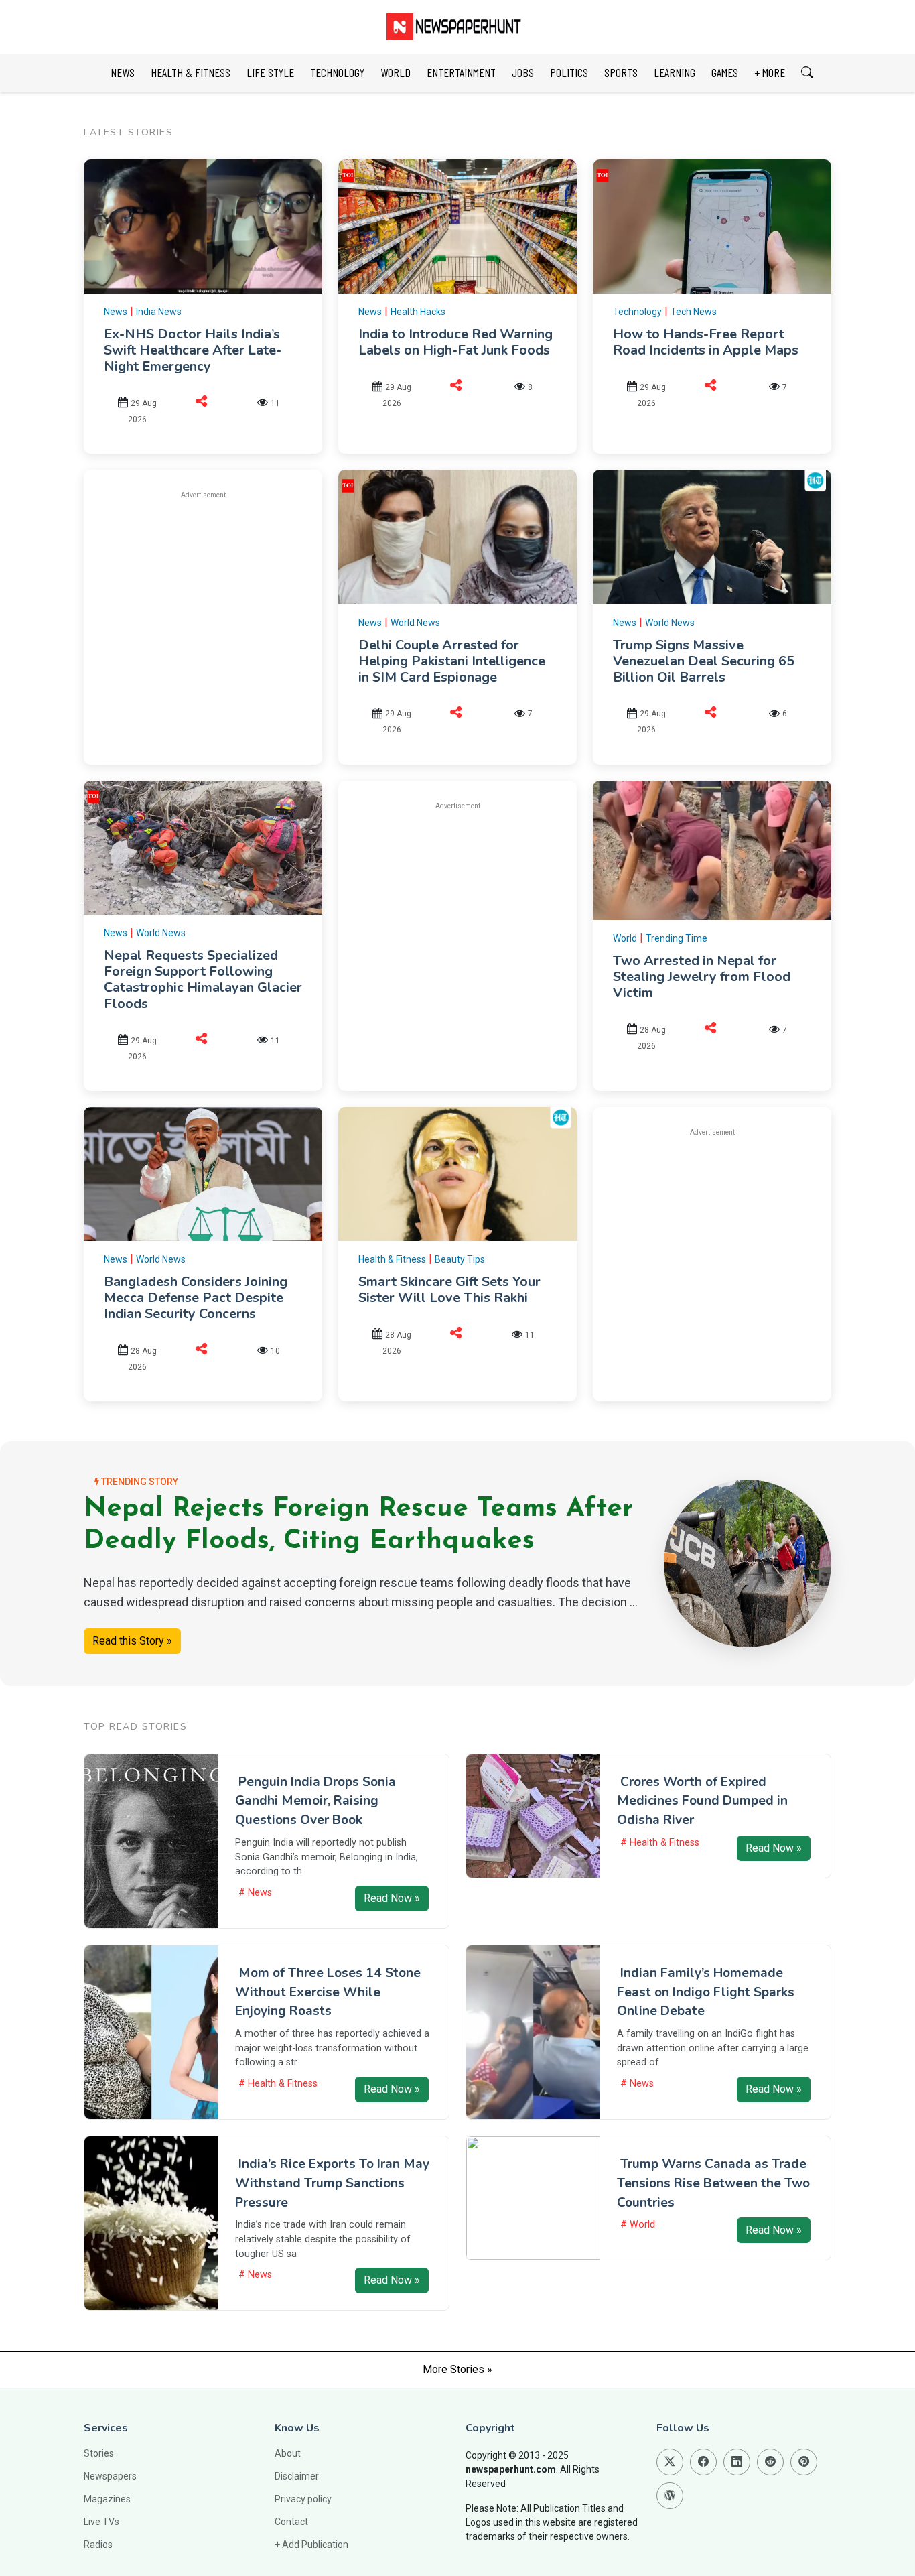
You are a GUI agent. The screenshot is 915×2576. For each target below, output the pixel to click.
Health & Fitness (392, 1259)
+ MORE (770, 72)
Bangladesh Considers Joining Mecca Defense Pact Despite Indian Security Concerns (196, 1298)
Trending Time (677, 938)
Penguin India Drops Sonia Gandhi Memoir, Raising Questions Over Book (315, 1801)
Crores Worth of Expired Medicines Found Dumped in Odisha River (702, 1801)
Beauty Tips (460, 1259)
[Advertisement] (216, 605)
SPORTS (621, 72)
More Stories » (457, 2369)
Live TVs (101, 2522)
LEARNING (675, 72)
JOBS (523, 72)
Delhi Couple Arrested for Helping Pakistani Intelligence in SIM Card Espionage (452, 661)
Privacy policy (303, 2499)
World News (415, 623)
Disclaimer (297, 2476)
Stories (99, 2453)
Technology (637, 312)
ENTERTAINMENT (461, 72)
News (116, 312)
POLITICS (569, 72)
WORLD (396, 72)
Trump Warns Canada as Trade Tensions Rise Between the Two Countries (713, 2183)
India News (159, 312)
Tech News (694, 312)
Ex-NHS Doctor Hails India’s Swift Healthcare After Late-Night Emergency (193, 350)
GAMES (725, 72)
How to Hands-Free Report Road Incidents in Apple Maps (706, 342)
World (625, 938)
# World (638, 2225)
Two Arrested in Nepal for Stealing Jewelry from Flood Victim (702, 977)
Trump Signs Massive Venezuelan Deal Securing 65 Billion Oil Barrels (704, 661)
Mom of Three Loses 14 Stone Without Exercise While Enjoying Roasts (328, 1992)
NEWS (123, 72)
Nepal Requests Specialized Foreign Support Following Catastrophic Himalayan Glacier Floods (203, 979)
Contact (291, 2522)
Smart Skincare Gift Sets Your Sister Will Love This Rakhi (449, 1290)
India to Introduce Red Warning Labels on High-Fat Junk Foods (455, 342)
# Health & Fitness (660, 1843)
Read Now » (392, 1898)
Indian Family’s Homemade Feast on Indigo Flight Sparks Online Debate (706, 1992)
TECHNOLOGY (337, 72)
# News (255, 1893)
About (288, 2453)
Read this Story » (132, 1641)
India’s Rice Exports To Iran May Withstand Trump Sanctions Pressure (332, 2183)
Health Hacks (418, 312)
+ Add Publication (311, 2545)
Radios (98, 2545)
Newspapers (110, 2476)
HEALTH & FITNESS (191, 72)
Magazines (107, 2499)
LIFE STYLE (270, 72)
